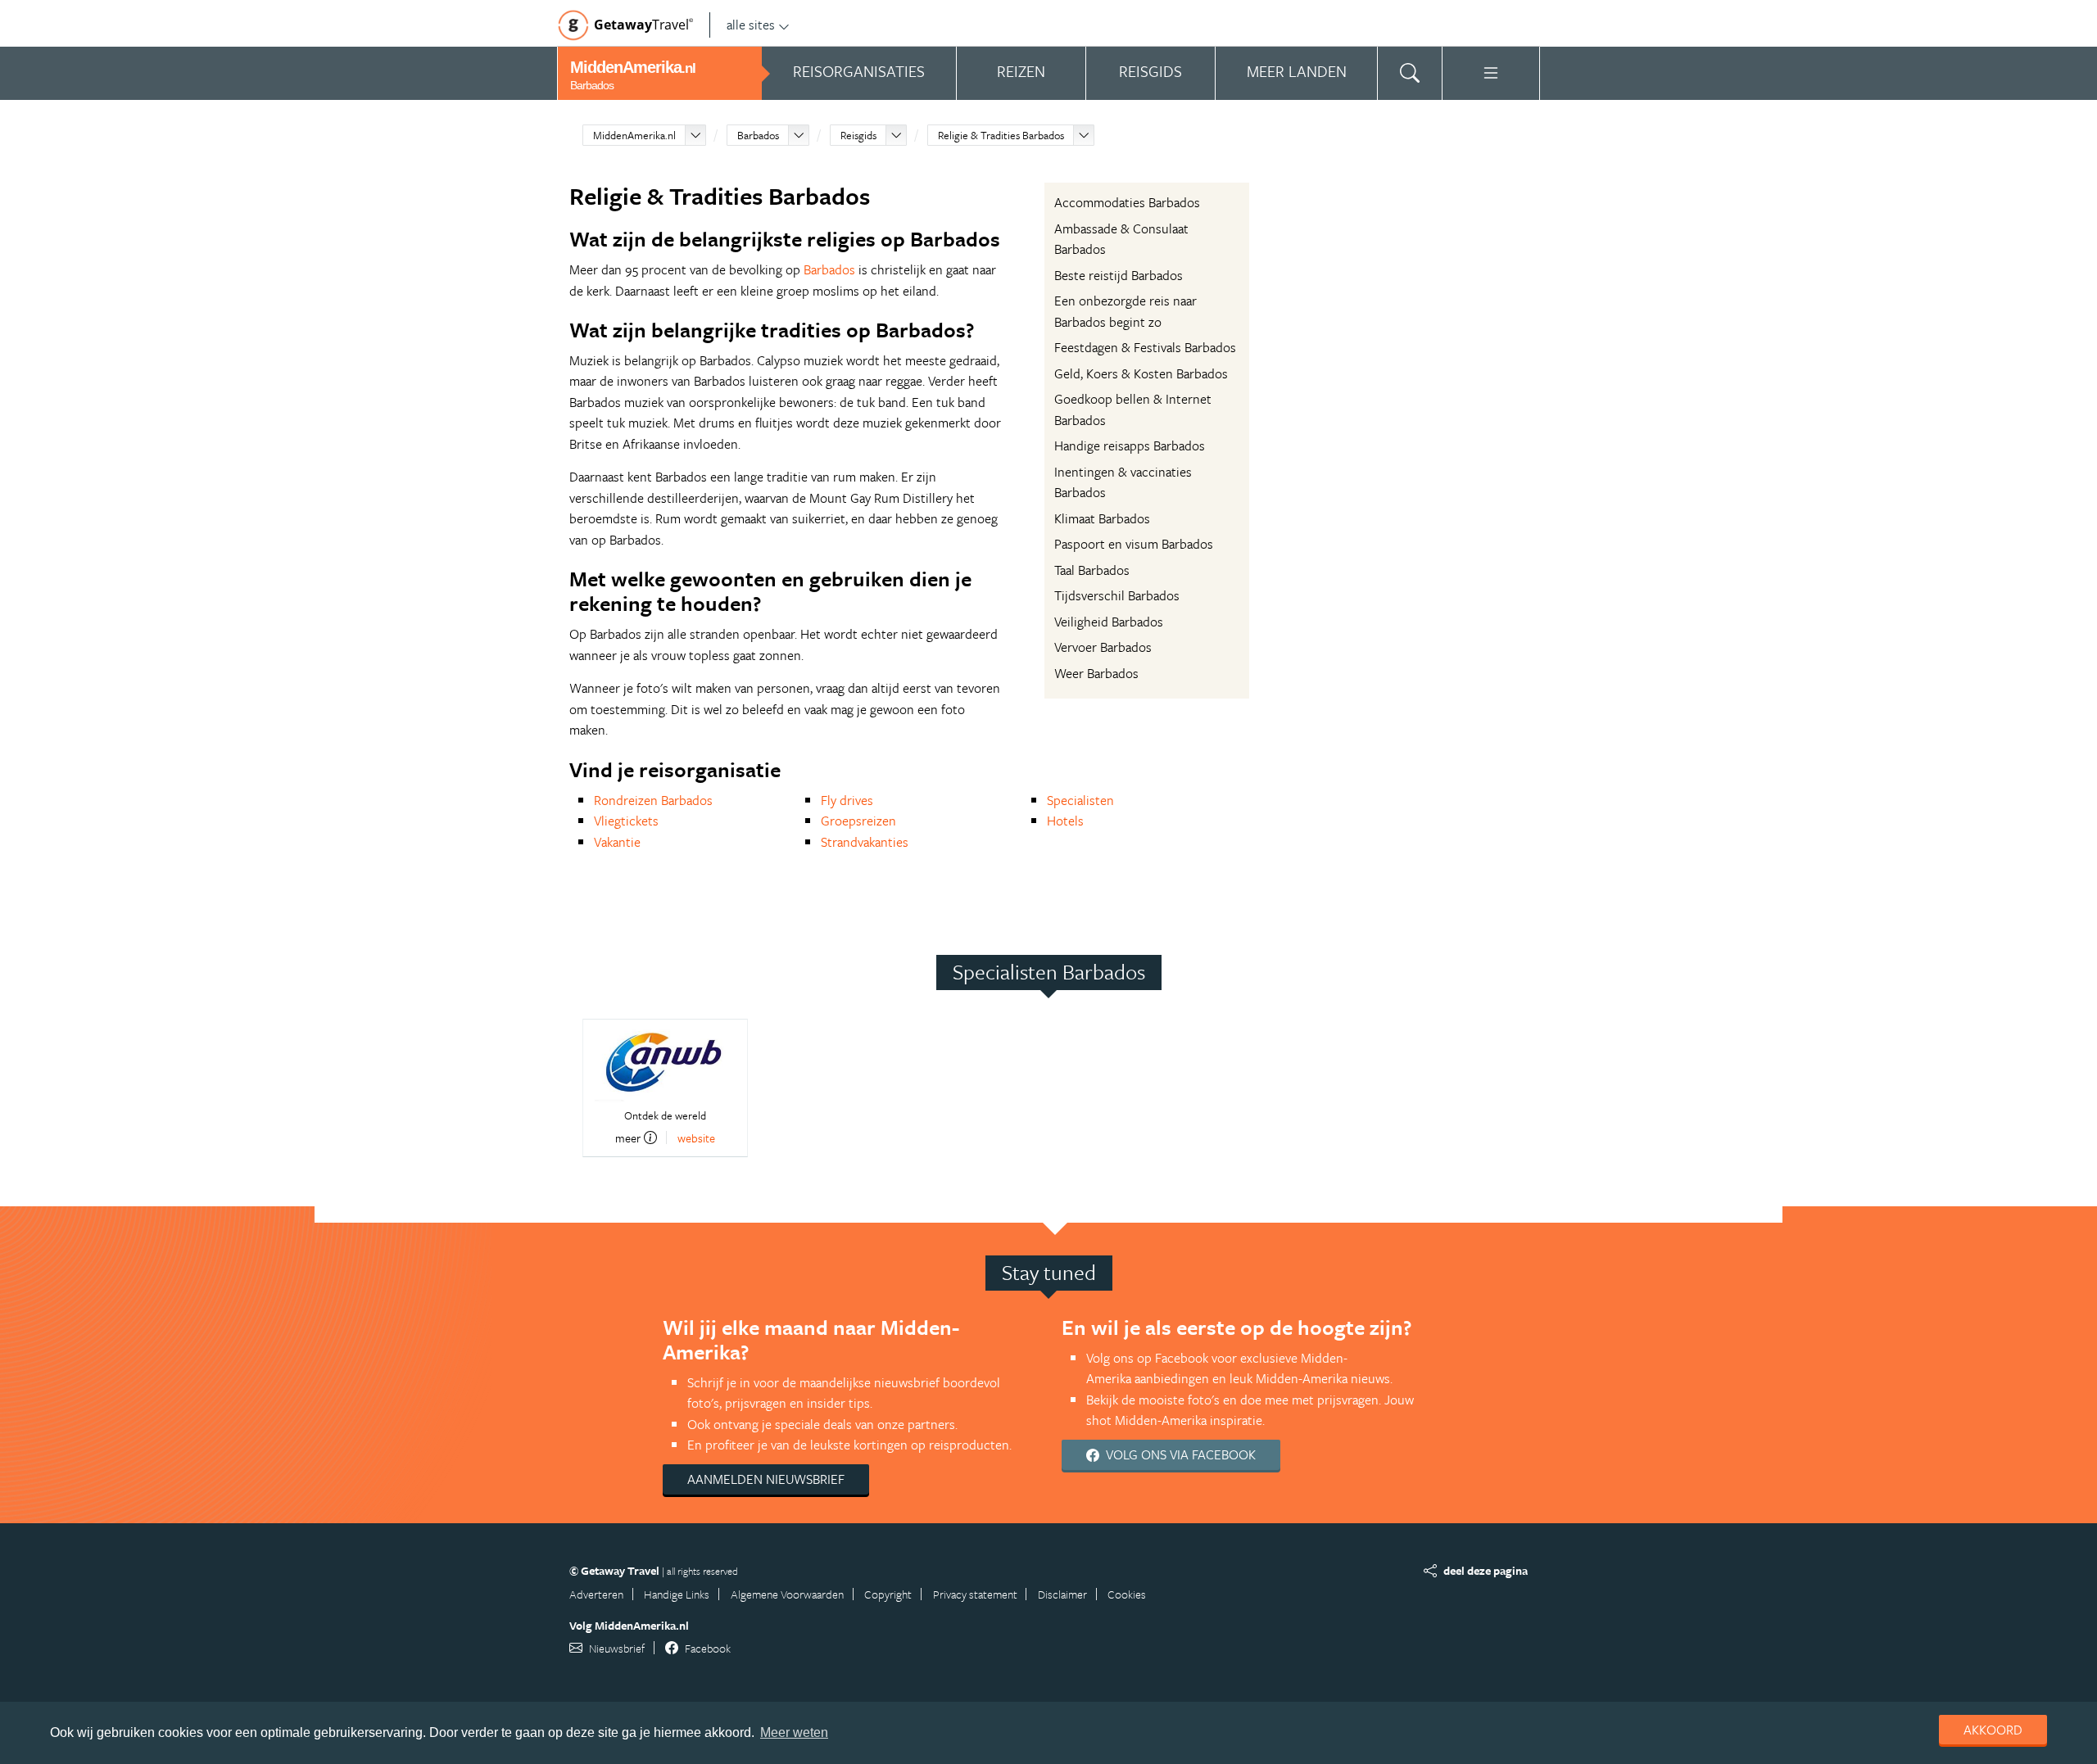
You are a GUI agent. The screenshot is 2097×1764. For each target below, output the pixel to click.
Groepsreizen (858, 821)
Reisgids (858, 135)
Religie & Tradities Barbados (1001, 135)
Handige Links (677, 1594)
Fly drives (847, 800)
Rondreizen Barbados (653, 800)
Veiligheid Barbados (1109, 622)
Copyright (888, 1594)
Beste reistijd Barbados (1119, 275)
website (696, 1138)
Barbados (758, 135)
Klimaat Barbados (1102, 518)
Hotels (1065, 821)
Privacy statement (975, 1594)
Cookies (1127, 1594)
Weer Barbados (1096, 673)
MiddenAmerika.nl (634, 135)
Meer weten (794, 1732)
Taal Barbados (1092, 570)
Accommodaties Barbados (1127, 202)
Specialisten (1080, 800)
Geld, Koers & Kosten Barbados (1141, 373)
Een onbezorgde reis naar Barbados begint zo (1125, 311)
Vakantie (617, 842)
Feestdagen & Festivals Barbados (1145, 347)
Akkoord (1993, 1730)
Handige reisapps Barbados (1130, 446)
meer (628, 1138)
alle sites (751, 25)
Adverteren (596, 1594)
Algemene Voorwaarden (787, 1594)
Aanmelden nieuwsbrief (766, 1479)
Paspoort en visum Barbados (1134, 544)
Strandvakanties (865, 842)
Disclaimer (1062, 1594)
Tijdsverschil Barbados (1117, 595)
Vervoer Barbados (1103, 647)
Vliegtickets (626, 821)
